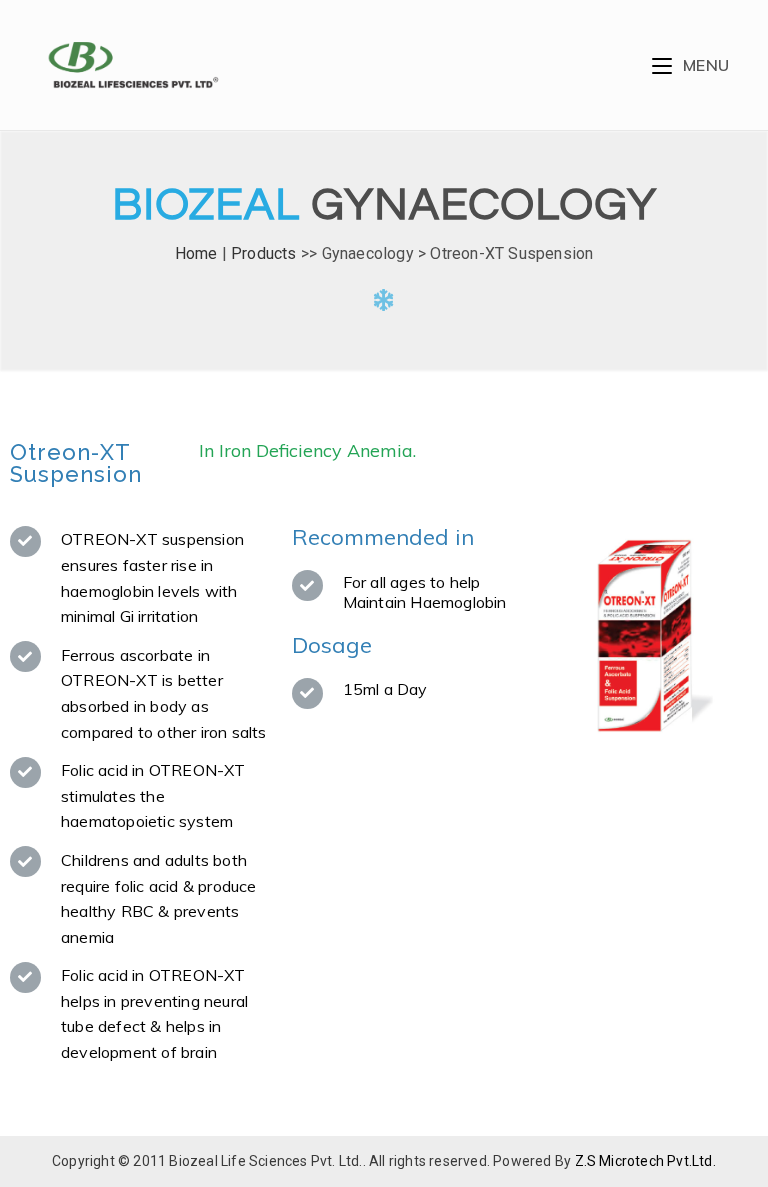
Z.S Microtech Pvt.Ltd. (645, 1161)
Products (264, 253)
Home (196, 253)
